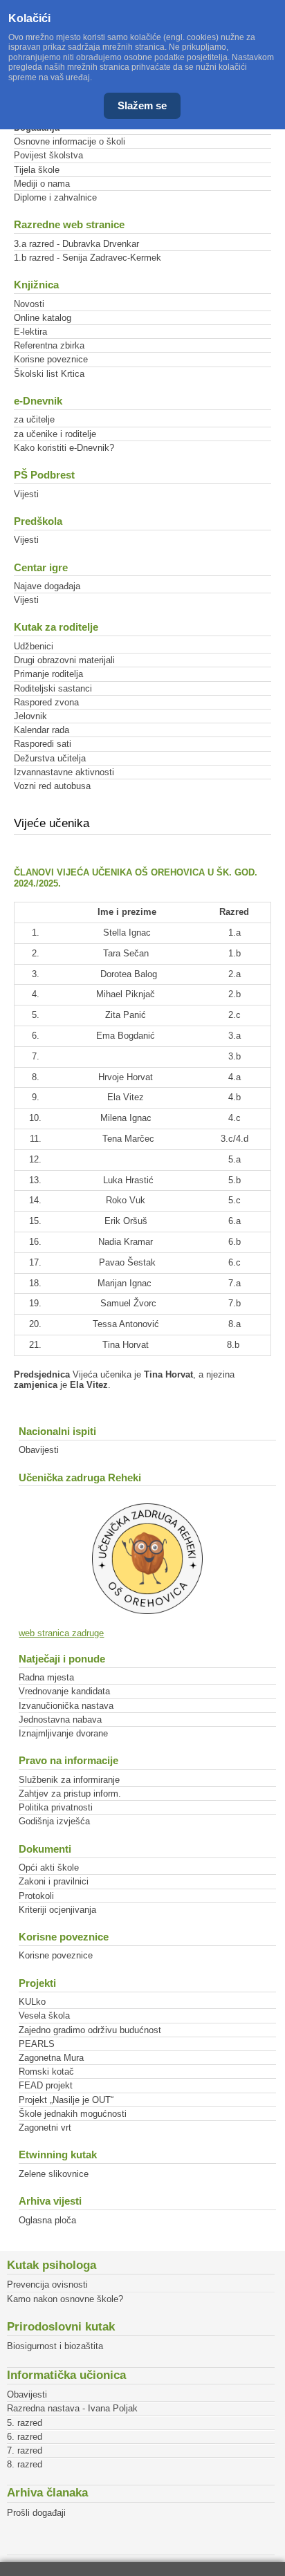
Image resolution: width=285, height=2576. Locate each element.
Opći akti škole (49, 1868)
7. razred (25, 2450)
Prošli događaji (36, 2513)
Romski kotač (46, 2072)
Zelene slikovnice (54, 2174)
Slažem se (142, 105)
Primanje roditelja (48, 674)
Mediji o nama (42, 184)
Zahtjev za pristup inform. (70, 1794)
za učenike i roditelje (55, 434)
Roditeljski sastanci (53, 688)
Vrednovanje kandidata (64, 1691)
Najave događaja (47, 586)
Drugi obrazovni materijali (64, 660)
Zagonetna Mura (51, 2058)
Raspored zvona (46, 702)
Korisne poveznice (51, 359)
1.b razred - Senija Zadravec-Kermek (88, 258)
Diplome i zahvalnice (55, 197)
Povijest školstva (48, 155)
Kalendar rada (42, 730)
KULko (32, 2002)
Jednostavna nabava (60, 1720)
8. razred (25, 2464)
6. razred (25, 2437)
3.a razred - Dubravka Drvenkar (76, 244)
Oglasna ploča (47, 2220)
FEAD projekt (46, 2085)
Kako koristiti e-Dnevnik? (64, 448)
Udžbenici (34, 646)
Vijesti (26, 494)
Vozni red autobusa (52, 786)
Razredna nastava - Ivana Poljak (72, 2408)
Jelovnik (30, 716)
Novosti (29, 304)
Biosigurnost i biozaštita (55, 2346)
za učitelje (34, 419)
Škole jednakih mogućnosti (73, 2114)
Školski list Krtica (49, 374)
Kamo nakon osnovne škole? (65, 2299)
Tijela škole (37, 170)
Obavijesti (39, 1450)
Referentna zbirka (49, 345)
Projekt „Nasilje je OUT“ (66, 2100)
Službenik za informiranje (69, 1780)
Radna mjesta (46, 1677)
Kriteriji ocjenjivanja (57, 1910)
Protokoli (36, 1896)
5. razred (25, 2423)
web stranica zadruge (61, 1633)
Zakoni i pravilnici (54, 1881)
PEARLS (37, 2044)
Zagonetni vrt (45, 2128)
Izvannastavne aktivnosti (64, 772)
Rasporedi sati (43, 744)
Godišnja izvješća (54, 1821)
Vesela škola (44, 2016)
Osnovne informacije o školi (70, 141)
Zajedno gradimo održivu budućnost (90, 2030)
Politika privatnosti (56, 1807)
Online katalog (43, 318)
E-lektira (30, 332)
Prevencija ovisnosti (47, 2285)
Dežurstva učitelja (50, 758)
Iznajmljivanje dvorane (63, 1733)
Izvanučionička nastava (66, 1706)
